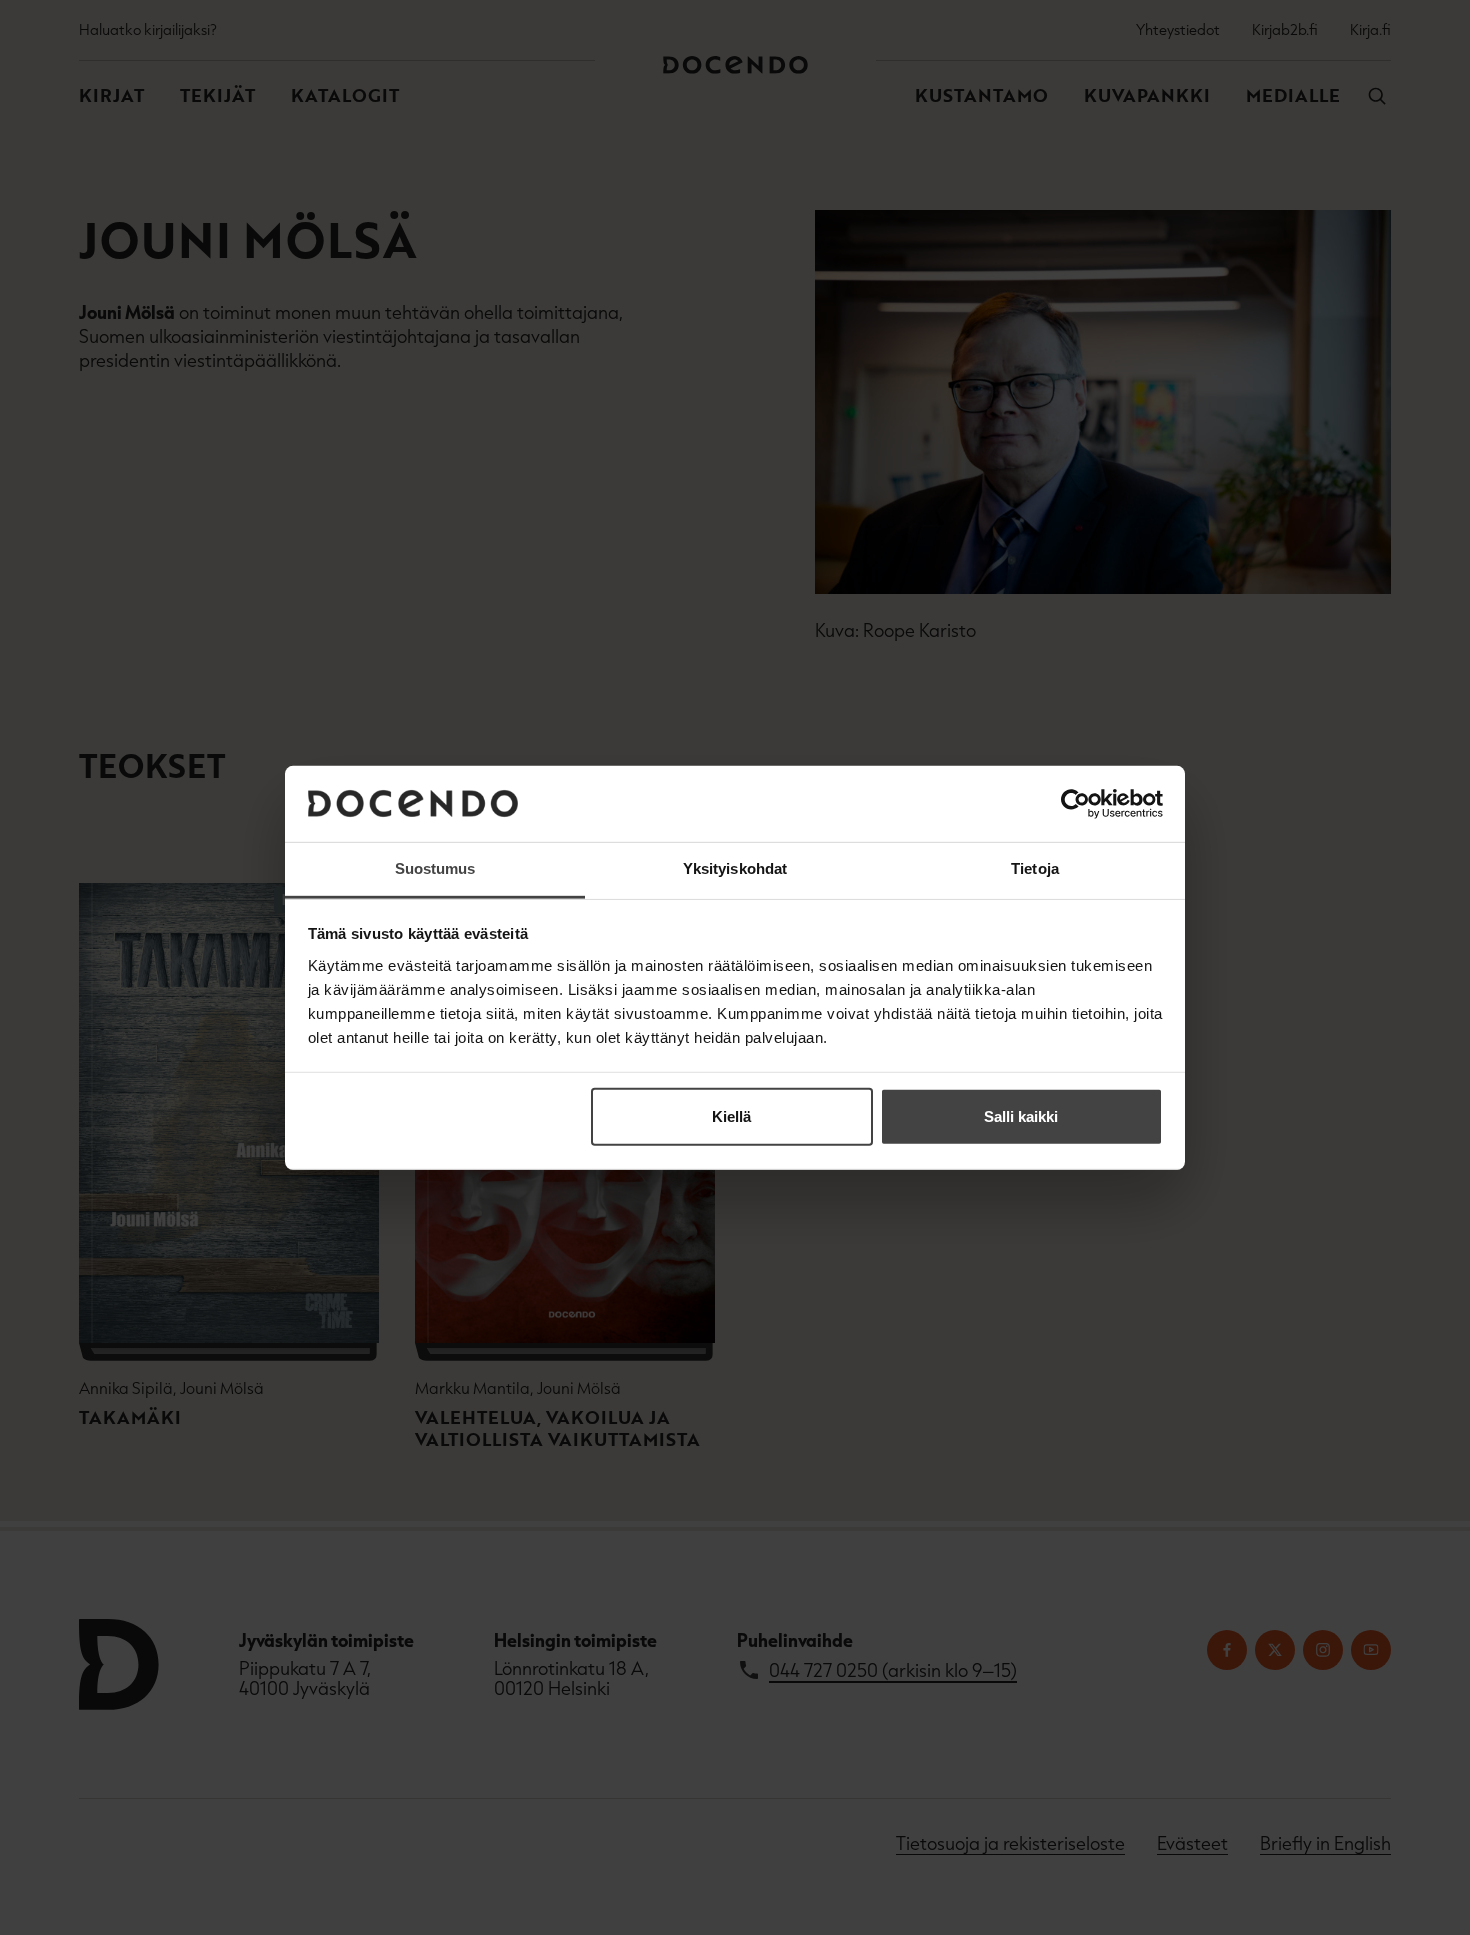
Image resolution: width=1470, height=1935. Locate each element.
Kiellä (731, 1116)
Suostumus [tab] (435, 868)
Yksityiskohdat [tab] (735, 868)
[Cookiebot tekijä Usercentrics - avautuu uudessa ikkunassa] (1075, 804)
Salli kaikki (1021, 1116)
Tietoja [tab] (1035, 868)
